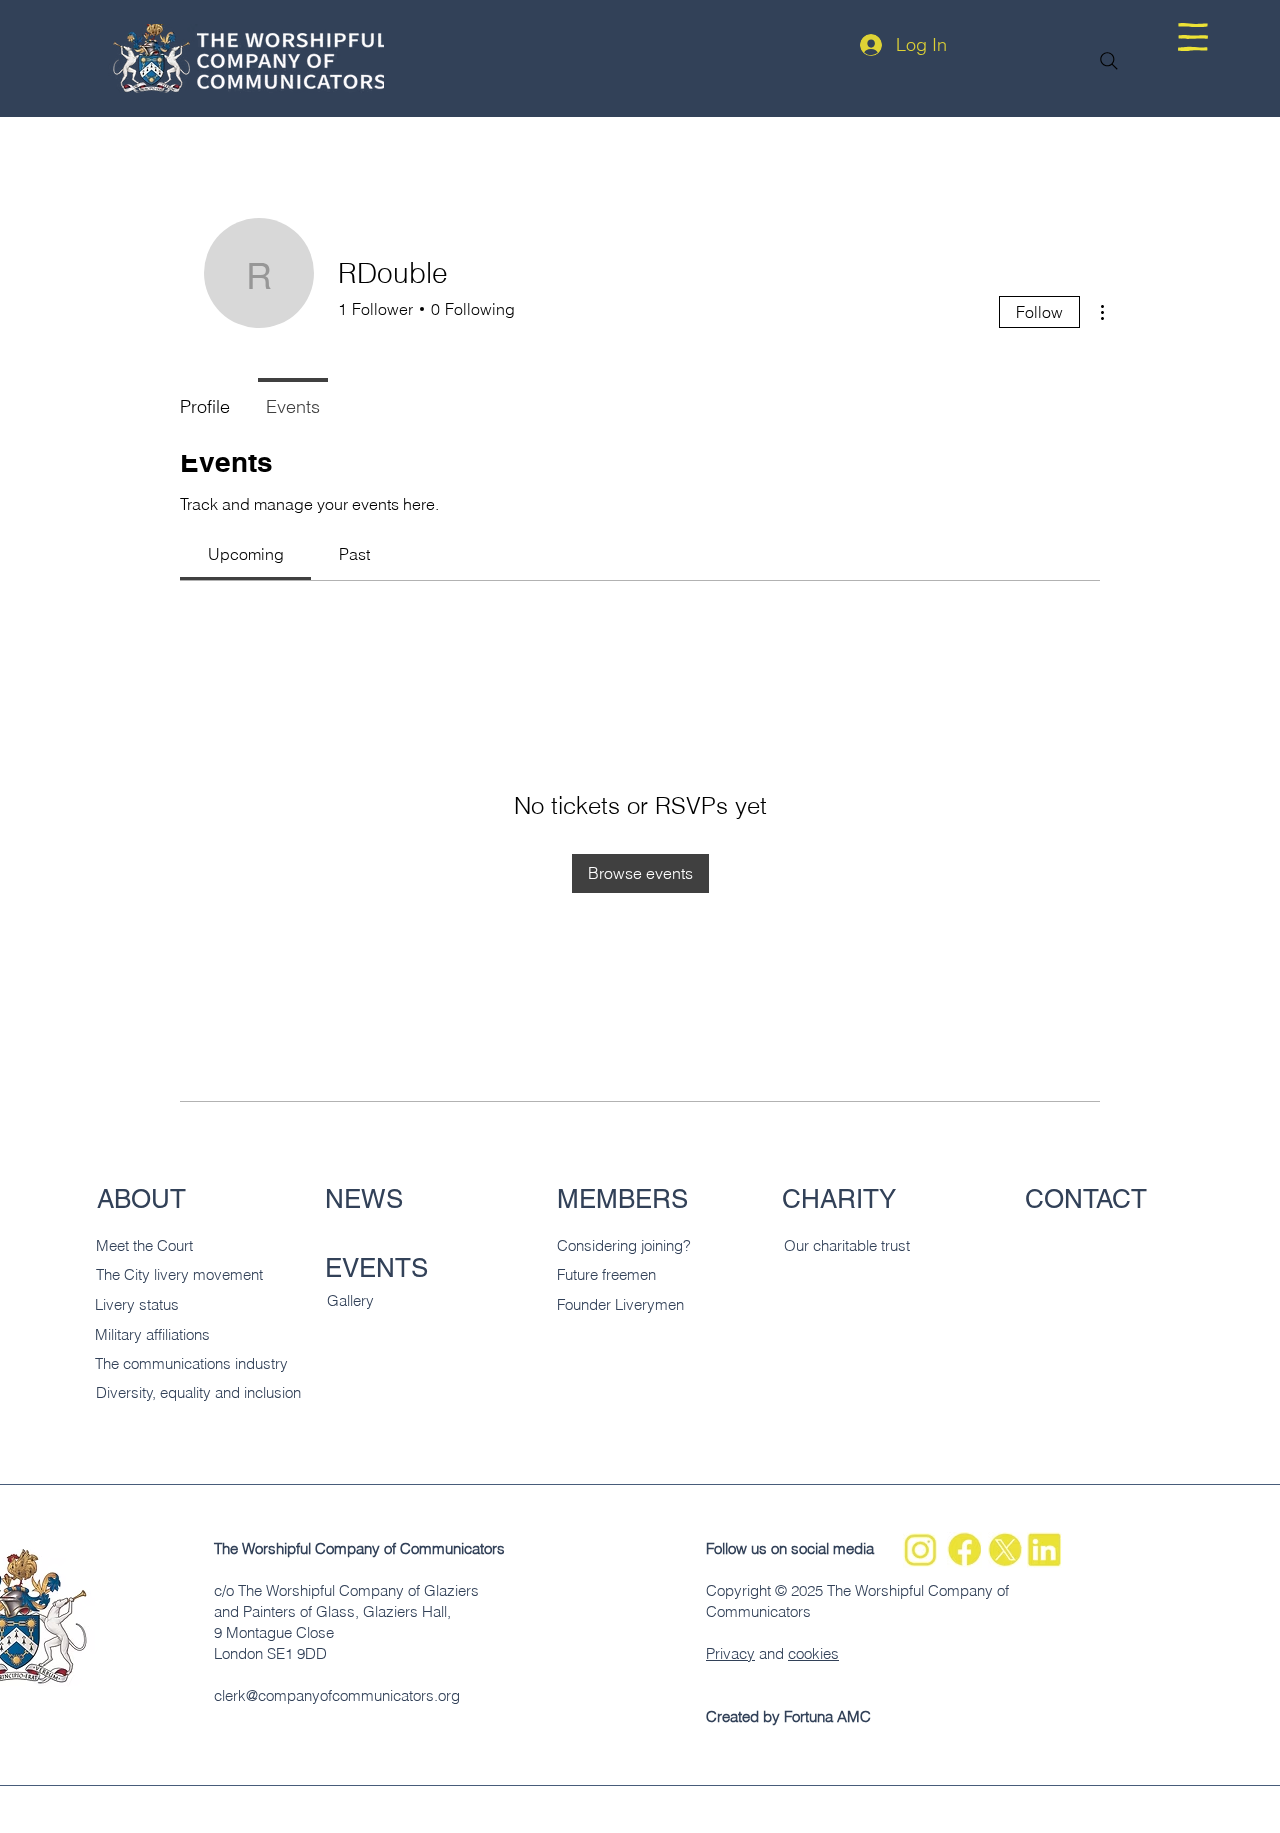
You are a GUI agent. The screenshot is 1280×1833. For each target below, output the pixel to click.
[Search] (1109, 61)
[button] (1193, 37)
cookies (813, 1653)
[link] (246, 554)
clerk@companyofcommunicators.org (337, 1695)
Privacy (730, 1653)
